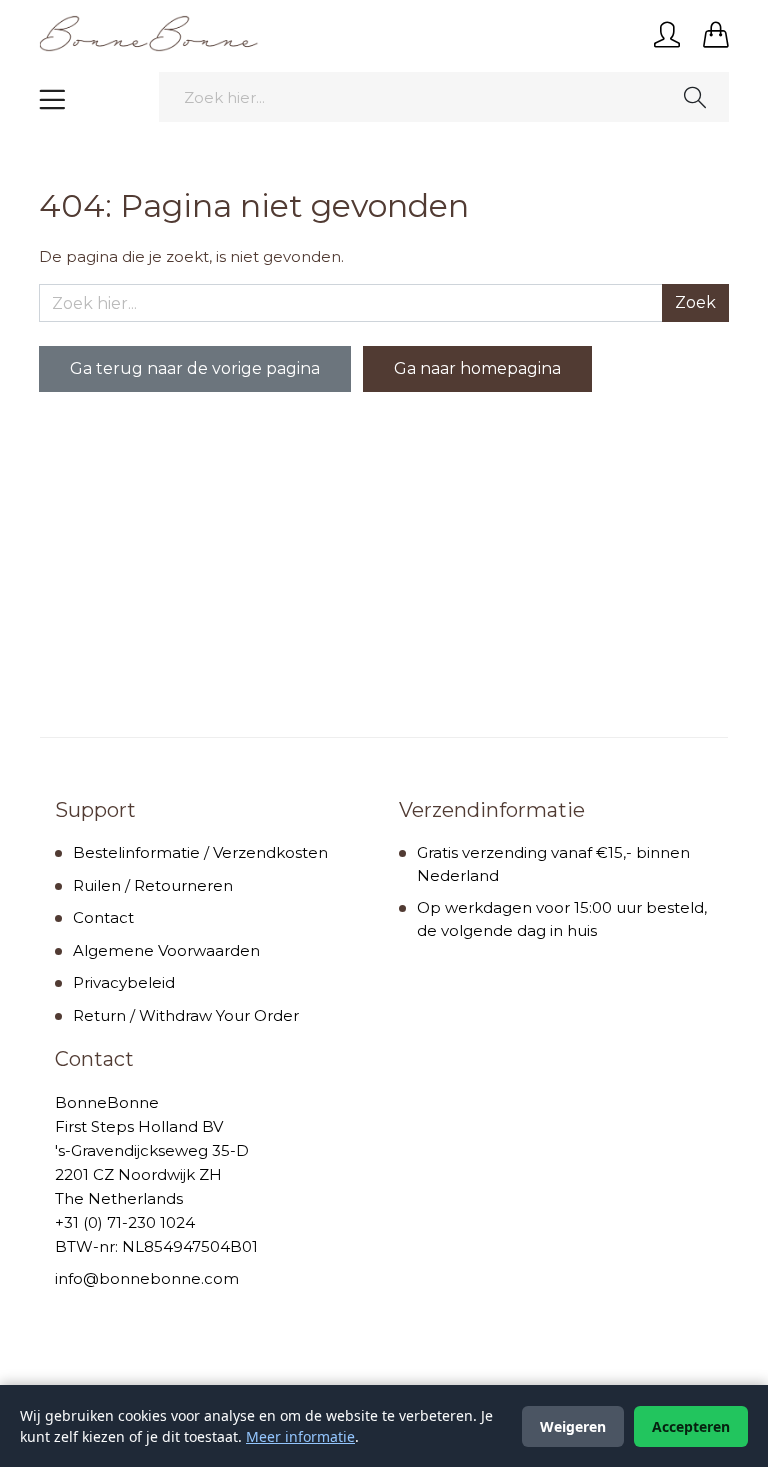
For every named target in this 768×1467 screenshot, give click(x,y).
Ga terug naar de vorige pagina (195, 368)
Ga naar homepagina (477, 368)
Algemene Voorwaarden (166, 950)
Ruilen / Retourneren (153, 885)
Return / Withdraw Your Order (186, 1015)
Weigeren (573, 1426)
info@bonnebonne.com (147, 1278)
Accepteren (691, 1426)
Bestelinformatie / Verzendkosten (200, 852)
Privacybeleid (124, 982)
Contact (103, 917)
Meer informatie (300, 1436)
